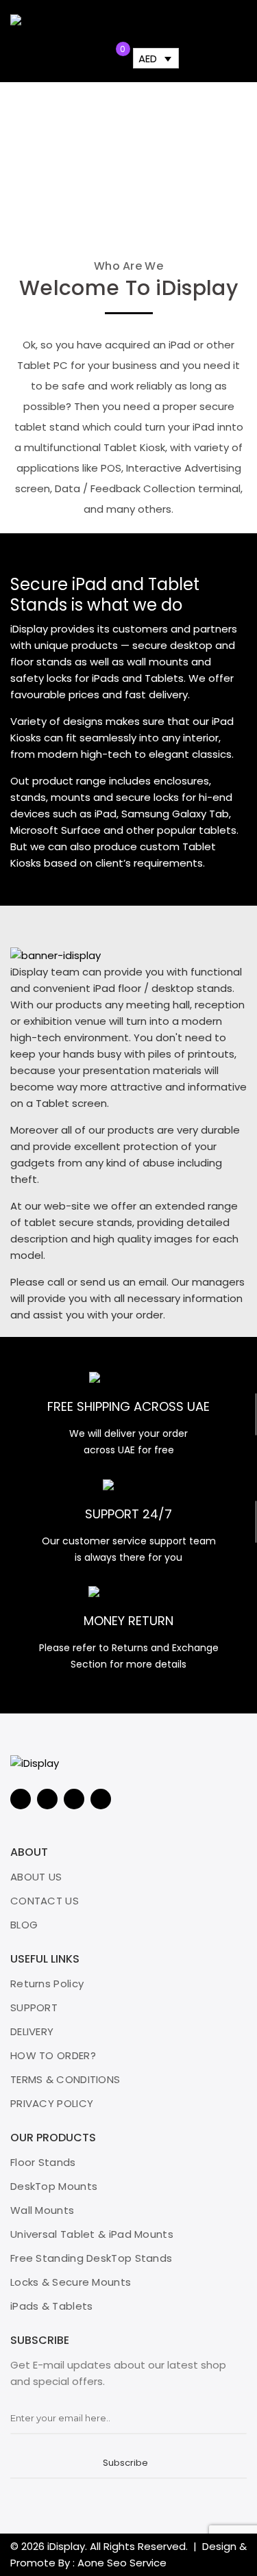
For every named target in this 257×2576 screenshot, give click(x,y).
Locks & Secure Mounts (71, 2282)
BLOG (24, 1925)
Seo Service (137, 2563)
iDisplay (66, 2546)
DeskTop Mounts (54, 2186)
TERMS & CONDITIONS (65, 2079)
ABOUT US (36, 1877)
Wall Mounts (42, 2210)
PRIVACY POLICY (52, 2103)
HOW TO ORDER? (53, 2055)
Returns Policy (47, 1984)
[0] (112, 60)
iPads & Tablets (52, 2306)
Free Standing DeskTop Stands (91, 2258)
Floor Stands (43, 2162)
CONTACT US (45, 1901)
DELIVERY (32, 2031)
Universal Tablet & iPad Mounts (92, 2234)
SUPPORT (34, 2007)
